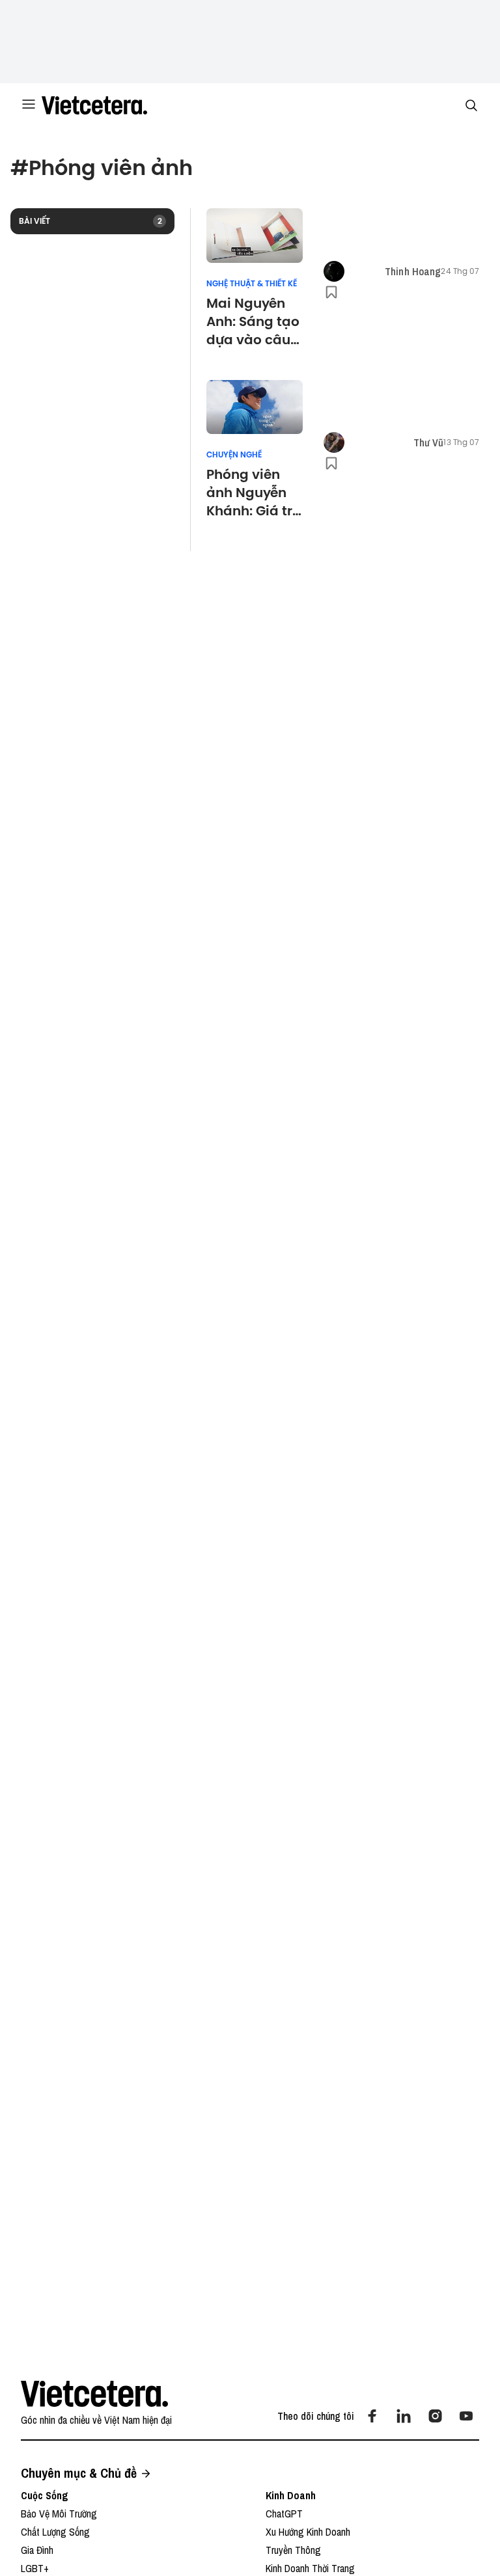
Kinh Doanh (291, 2495)
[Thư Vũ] (334, 442)
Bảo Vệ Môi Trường (59, 2514)
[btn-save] (331, 292)
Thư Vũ (429, 442)
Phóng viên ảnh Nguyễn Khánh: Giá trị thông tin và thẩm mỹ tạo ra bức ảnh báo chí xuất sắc (251, 493)
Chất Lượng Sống (55, 2532)
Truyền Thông (293, 2550)
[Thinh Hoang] (334, 271)
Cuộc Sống (45, 2495)
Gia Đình (37, 2550)
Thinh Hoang (413, 271)
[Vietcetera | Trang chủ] (94, 105)
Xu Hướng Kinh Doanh (308, 2532)
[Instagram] (435, 2416)
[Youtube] (466, 2416)
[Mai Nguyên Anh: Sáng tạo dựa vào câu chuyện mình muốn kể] (255, 236)
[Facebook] (372, 2416)
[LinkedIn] (404, 2416)
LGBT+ (35, 2568)
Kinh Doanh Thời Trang (310, 2568)
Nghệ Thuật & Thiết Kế (252, 284)
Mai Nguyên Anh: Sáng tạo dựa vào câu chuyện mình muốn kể (253, 321)
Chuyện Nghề (234, 455)
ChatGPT (284, 2514)
